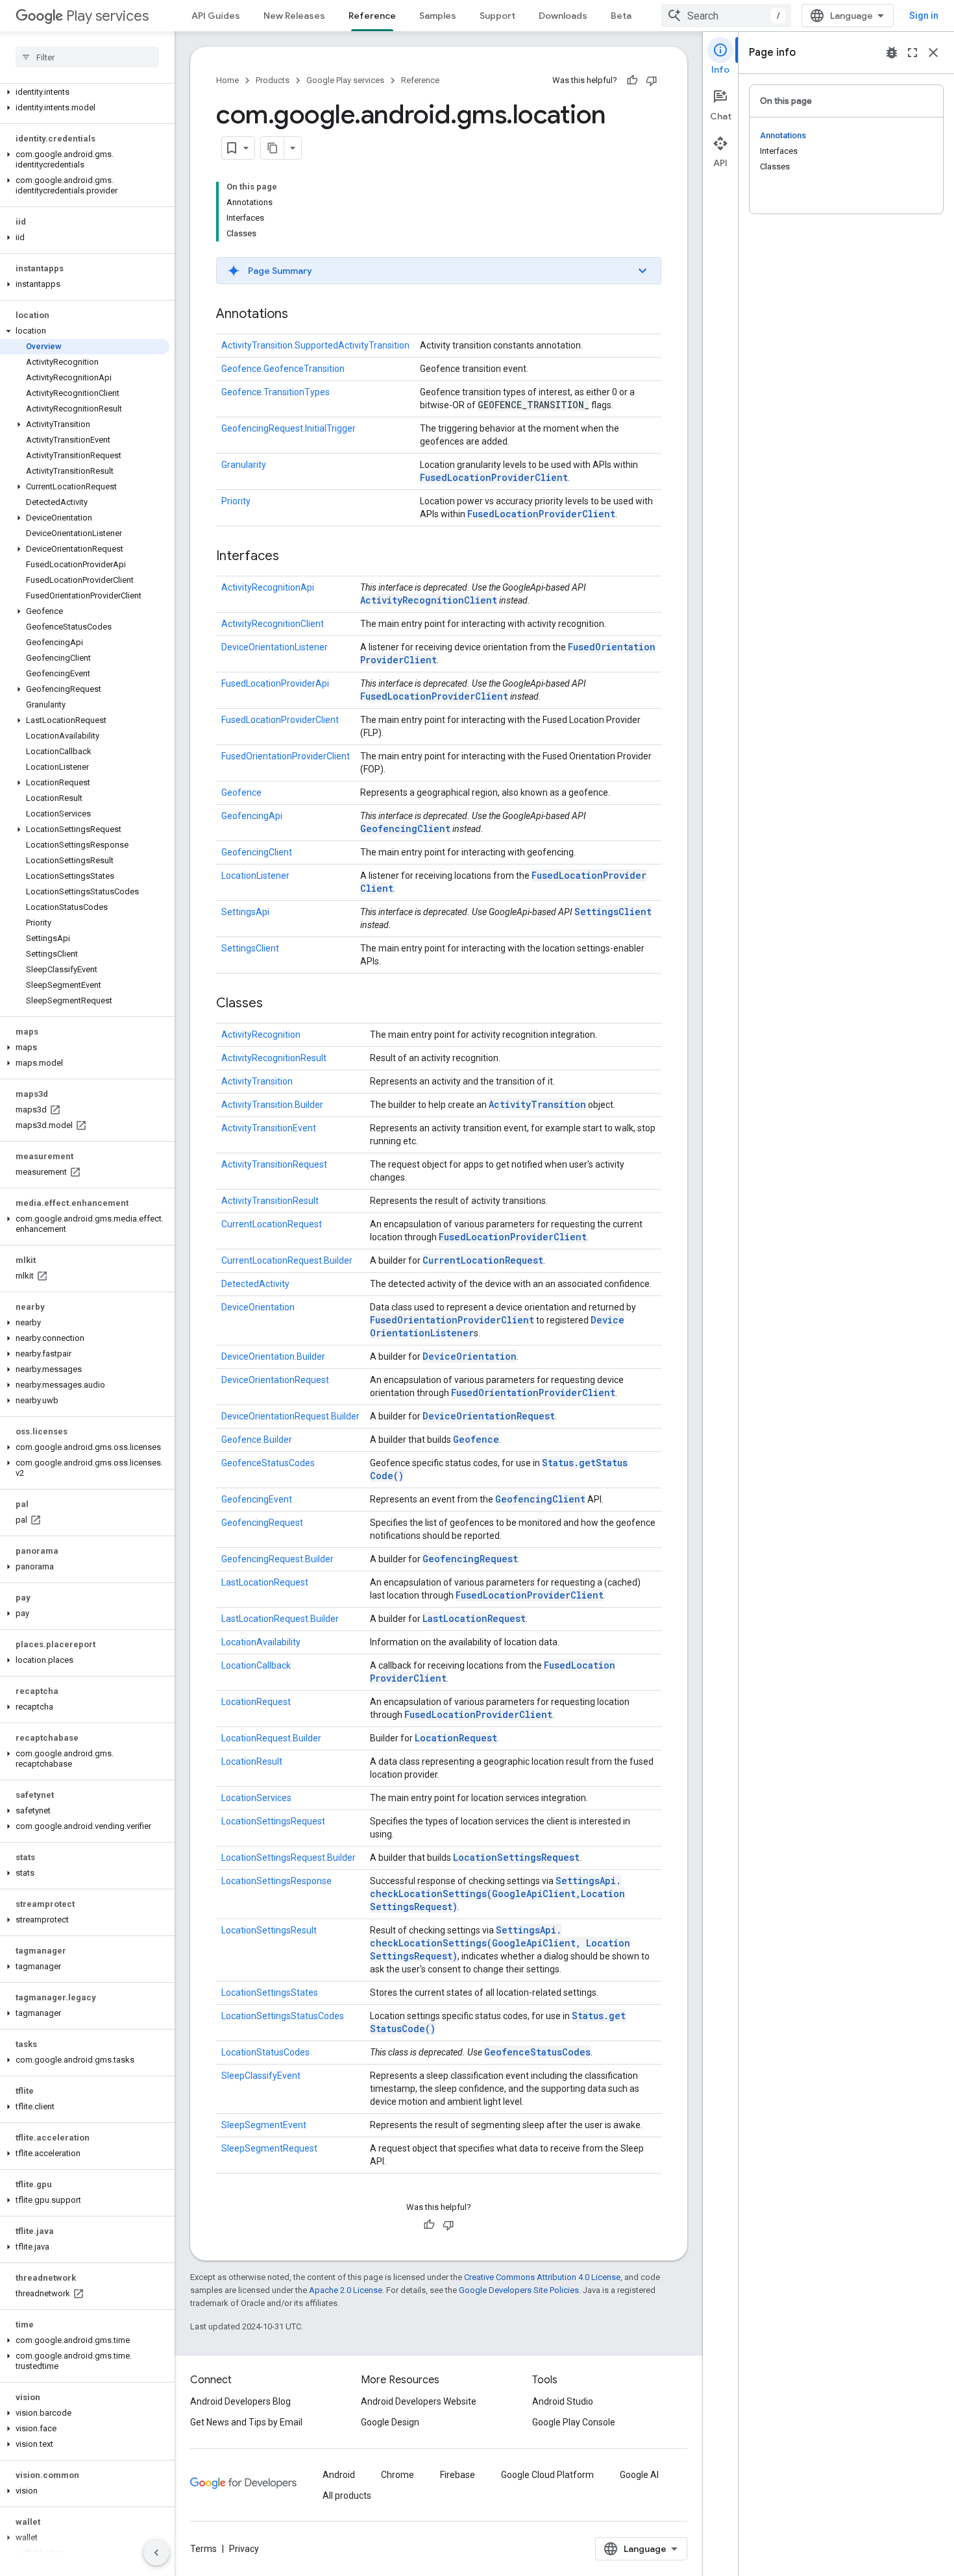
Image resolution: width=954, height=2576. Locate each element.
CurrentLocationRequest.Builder (287, 1260)
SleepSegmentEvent (264, 2125)
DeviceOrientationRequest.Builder (290, 1416)
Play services (107, 16)
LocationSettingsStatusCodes (283, 2016)
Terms (203, 2549)
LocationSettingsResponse (276, 1881)
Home (227, 80)
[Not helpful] (652, 80)
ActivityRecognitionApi (268, 587)
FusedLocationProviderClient (494, 477)
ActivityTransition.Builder (272, 1105)
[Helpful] (632, 80)
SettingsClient (613, 912)
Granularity (244, 465)
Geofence (241, 792)
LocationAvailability (261, 1642)
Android (339, 2475)
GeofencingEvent (257, 1499)
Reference (372, 16)
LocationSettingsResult (269, 1930)
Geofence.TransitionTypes (275, 392)
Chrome (397, 2475)
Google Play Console (574, 2422)
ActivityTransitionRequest (274, 1164)
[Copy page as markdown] (273, 148)
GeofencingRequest (262, 1523)
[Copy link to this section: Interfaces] (292, 557)
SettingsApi (245, 912)
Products (273, 80)
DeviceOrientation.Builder (273, 1356)
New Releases (294, 16)
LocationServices (256, 1798)
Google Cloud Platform (547, 2475)
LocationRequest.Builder (271, 1738)
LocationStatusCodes (265, 2052)
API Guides (216, 16)
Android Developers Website (419, 2401)
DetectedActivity (255, 1284)
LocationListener (255, 876)
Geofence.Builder (257, 1440)
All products (347, 2496)
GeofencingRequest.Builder (277, 1559)
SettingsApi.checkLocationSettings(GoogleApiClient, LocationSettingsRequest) (497, 1894)
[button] (85, 92)
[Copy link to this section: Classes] (276, 1004)
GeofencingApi (252, 816)
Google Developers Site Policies (519, 2290)
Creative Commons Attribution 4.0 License (542, 2277)
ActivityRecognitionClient (429, 600)
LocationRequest (256, 1702)
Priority (236, 501)
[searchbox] (87, 57)
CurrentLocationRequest (272, 1224)
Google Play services (345, 80)
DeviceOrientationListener (275, 647)
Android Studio (563, 2401)
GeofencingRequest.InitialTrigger (288, 428)
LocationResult (252, 1761)
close (933, 53)
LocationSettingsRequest (273, 1821)
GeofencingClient (405, 828)
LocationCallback (256, 1665)
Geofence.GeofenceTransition (283, 369)
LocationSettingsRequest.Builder (288, 1858)
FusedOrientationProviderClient (286, 756)
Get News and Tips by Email (246, 2422)
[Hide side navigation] (156, 2553)
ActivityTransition (257, 1081)
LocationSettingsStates (270, 1993)
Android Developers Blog (240, 2401)
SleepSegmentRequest (269, 2148)
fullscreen (912, 53)
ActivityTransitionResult (270, 1201)
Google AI (639, 2475)
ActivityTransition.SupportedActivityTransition (315, 345)
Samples (438, 16)
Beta (621, 16)
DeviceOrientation (258, 1307)
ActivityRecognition (261, 1035)
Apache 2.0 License (346, 2290)
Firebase (458, 2475)
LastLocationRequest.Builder (280, 1619)
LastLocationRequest (265, 1582)
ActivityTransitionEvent (269, 1128)
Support (497, 16)
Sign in (924, 16)
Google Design (390, 2422)
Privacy (244, 2549)
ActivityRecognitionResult (274, 1058)
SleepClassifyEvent (261, 2076)
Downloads (563, 16)
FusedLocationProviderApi (275, 683)
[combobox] (726, 16)
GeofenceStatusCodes (268, 1463)
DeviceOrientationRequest (275, 1380)
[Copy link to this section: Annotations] (301, 315)
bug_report (892, 53)
